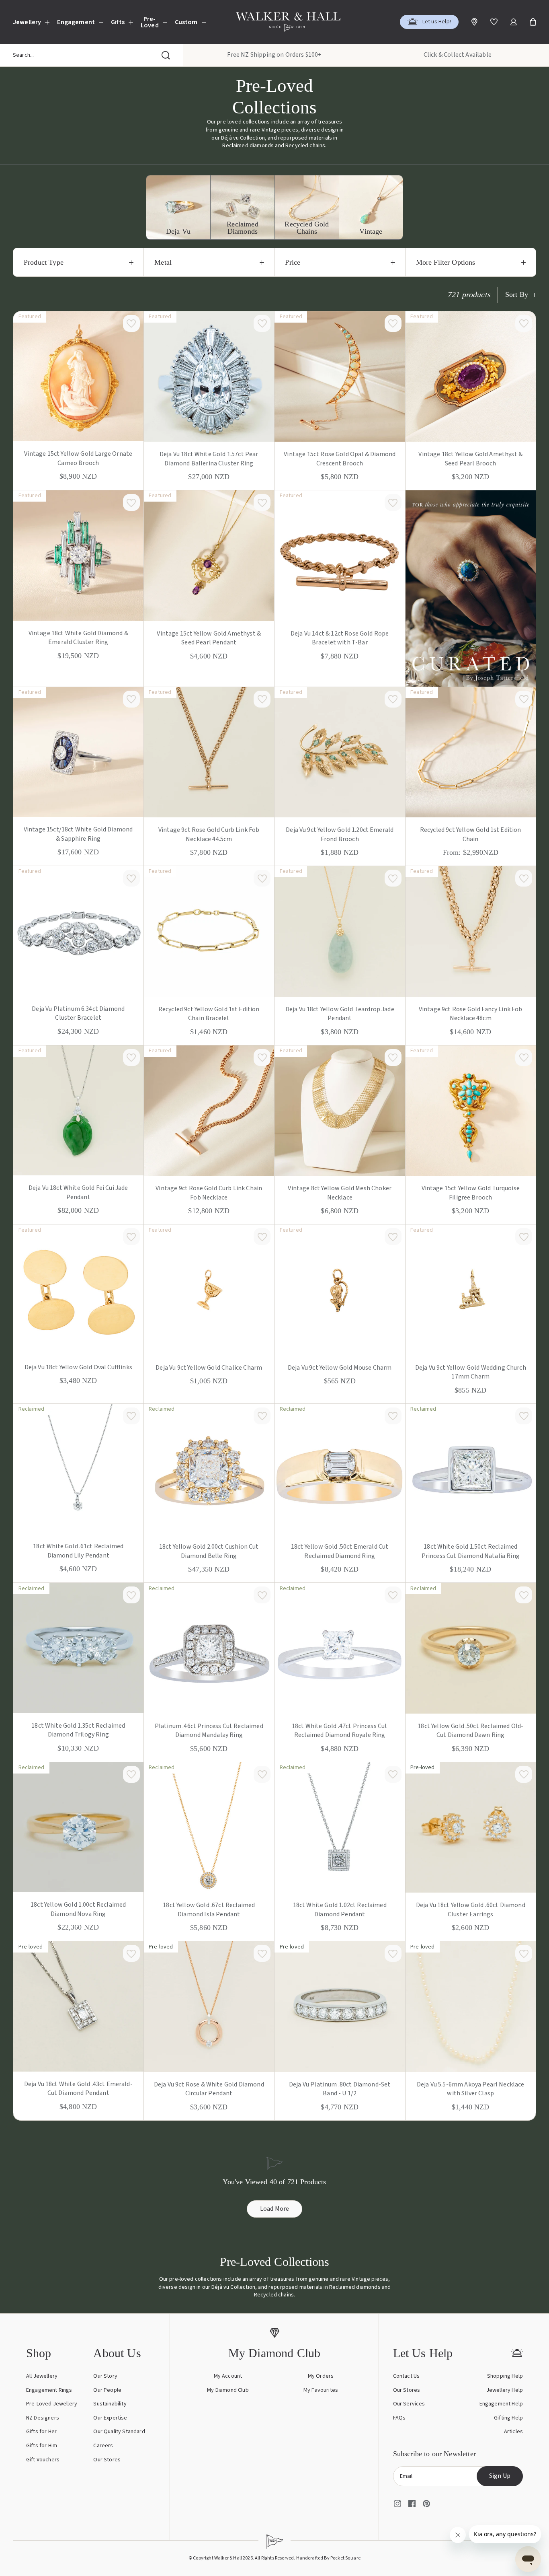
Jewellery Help (505, 2390)
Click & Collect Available (458, 55)
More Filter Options (446, 262)
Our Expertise (110, 2418)
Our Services (409, 2404)
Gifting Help (508, 2418)
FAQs (399, 2418)
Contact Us (407, 2376)
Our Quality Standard (119, 2432)
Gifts (118, 22)
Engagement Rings (49, 2390)
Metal (163, 262)
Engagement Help (501, 2404)
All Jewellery (42, 2376)
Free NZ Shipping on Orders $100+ (274, 55)
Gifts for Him (42, 2446)
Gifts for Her (41, 2432)
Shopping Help (505, 2376)
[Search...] (166, 55)
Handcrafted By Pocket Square (328, 2558)
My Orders (321, 2376)
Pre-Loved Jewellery (52, 2404)
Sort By (517, 295)
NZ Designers (43, 2418)
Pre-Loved (150, 22)
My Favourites (321, 2390)
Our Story (105, 2376)
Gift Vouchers (43, 2460)
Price (293, 262)
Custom (186, 22)
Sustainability (110, 2404)
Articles (513, 2432)
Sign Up (500, 2476)
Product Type (44, 262)
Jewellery (27, 22)
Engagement (76, 22)
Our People (107, 2390)
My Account (228, 2376)
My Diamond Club (228, 2390)
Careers (103, 2446)
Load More (275, 2209)
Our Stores (107, 2460)
